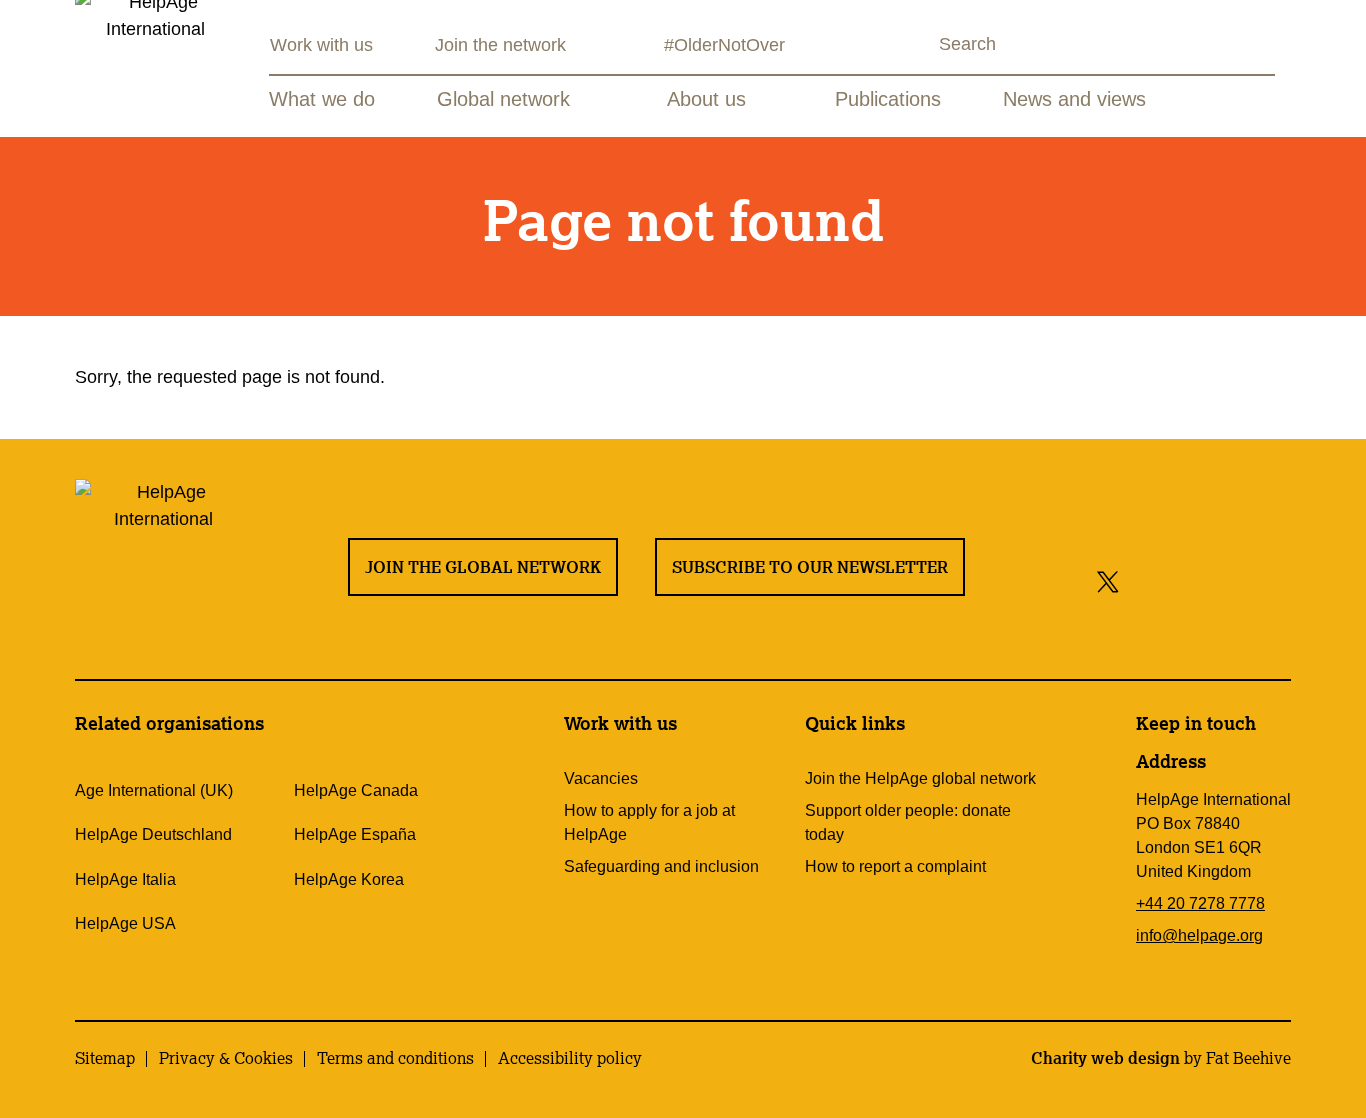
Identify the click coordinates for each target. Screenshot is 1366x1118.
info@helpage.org (1199, 935)
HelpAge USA (125, 923)
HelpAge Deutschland (153, 834)
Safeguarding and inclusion (661, 866)
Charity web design (1105, 1058)
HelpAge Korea (349, 879)
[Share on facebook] (1142, 580)
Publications (888, 99)
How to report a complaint (895, 866)
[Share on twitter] (1108, 580)
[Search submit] (921, 46)
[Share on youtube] (1226, 580)
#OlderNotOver (724, 45)
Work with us (321, 45)
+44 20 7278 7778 (1200, 903)
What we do (322, 99)
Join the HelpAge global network (920, 778)
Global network (503, 99)
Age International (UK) (154, 790)
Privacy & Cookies (226, 1058)
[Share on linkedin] (1271, 580)
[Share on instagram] (1181, 580)
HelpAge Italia (125, 879)
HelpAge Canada (356, 790)
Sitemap (105, 1058)
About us (706, 99)
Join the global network (483, 567)
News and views (1074, 99)
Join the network (500, 45)
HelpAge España (355, 834)
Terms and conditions (395, 1058)
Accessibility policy (570, 1058)
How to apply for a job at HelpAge (649, 822)
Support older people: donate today (908, 822)
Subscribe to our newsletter (810, 567)
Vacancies (601, 778)
